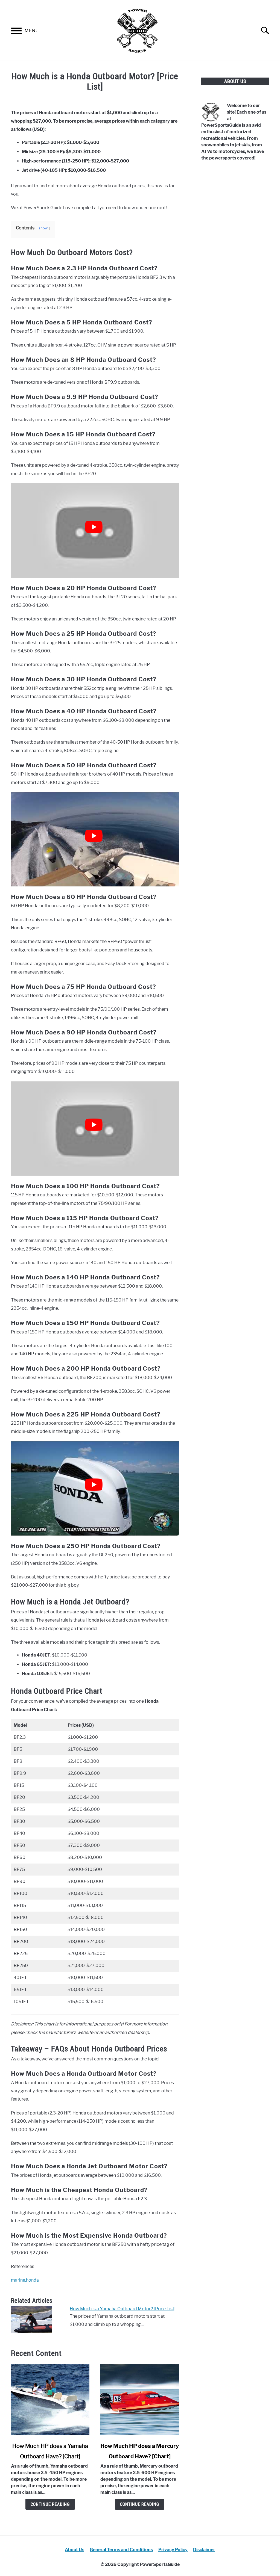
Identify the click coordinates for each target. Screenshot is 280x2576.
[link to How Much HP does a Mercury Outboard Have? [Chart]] (140, 2400)
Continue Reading (50, 2504)
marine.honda (25, 2280)
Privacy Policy (173, 2550)
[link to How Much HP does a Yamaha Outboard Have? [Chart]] (50, 2400)
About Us (75, 2550)
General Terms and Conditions (121, 2550)
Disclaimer (204, 2550)
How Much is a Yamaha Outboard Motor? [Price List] (123, 2309)
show (43, 228)
